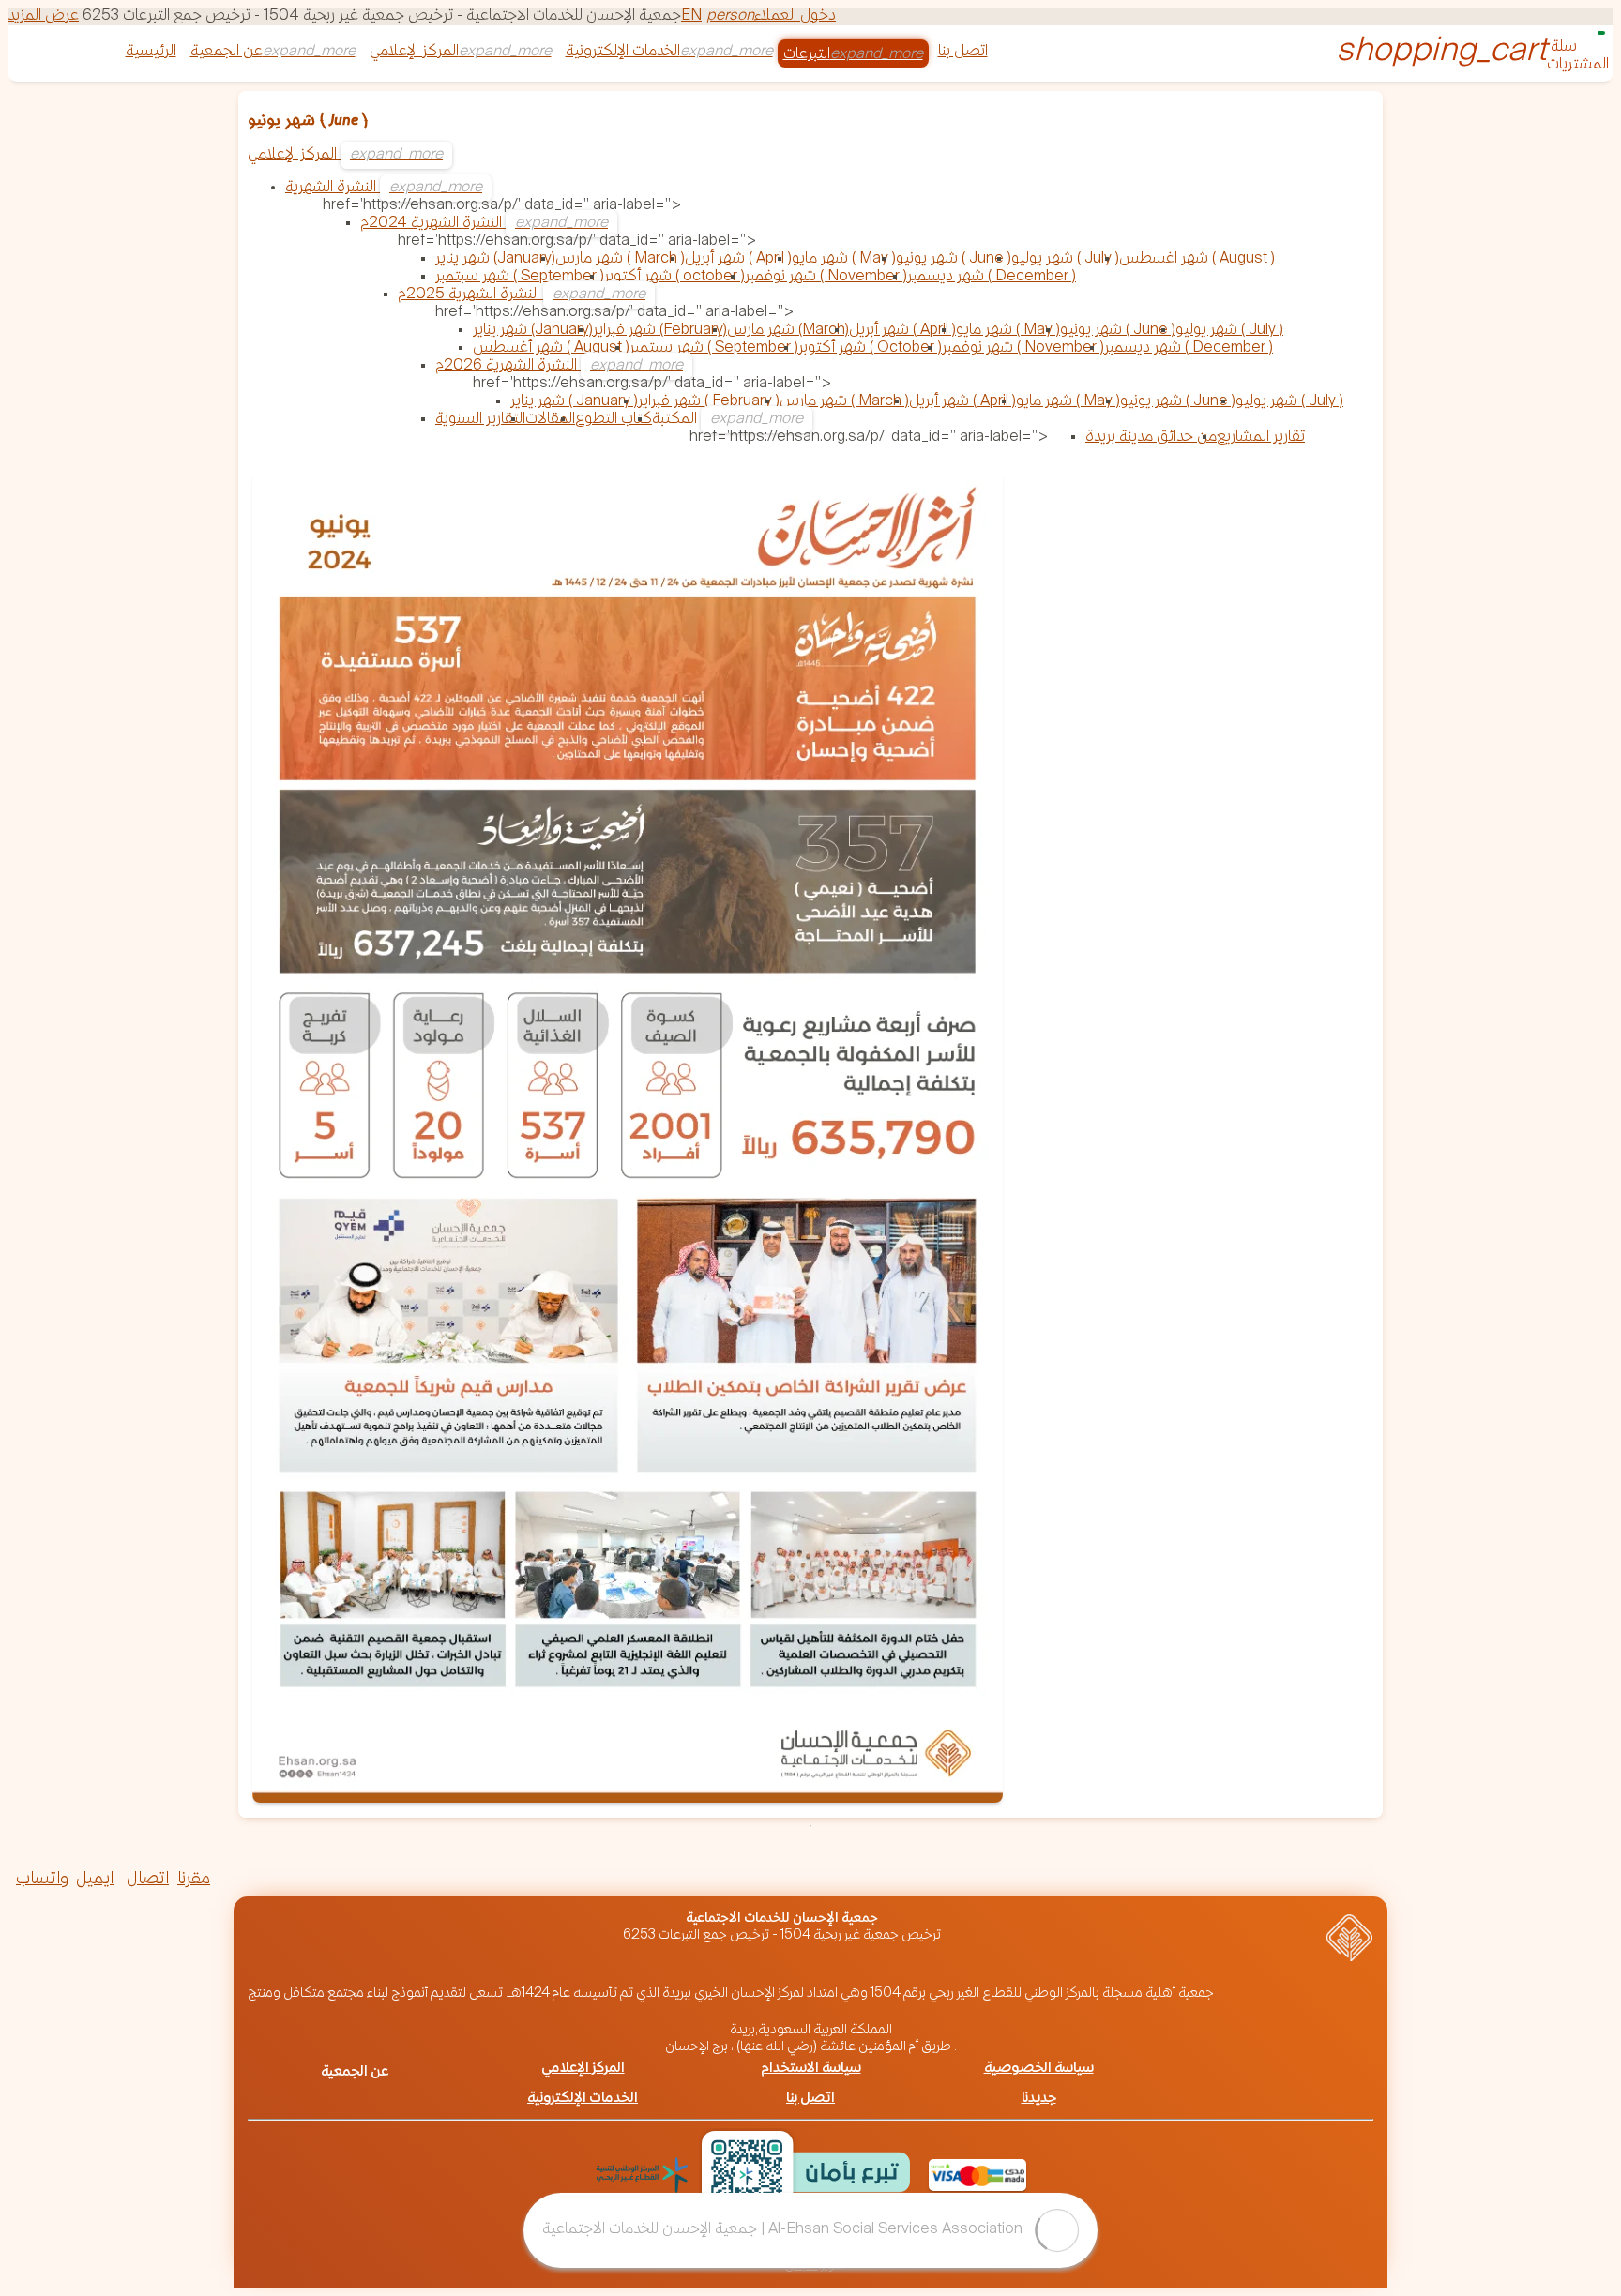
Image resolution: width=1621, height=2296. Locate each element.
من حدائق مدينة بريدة (1151, 438)
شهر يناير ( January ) (574, 402)
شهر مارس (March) (788, 331)
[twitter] (250, 1881)
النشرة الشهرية (333, 188)
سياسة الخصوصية (1039, 2069)
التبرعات (807, 55)
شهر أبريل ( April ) (738, 259)
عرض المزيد (43, 16)
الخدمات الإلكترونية (623, 52)
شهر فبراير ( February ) (709, 402)
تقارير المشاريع (1261, 438)
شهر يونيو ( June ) (954, 259)
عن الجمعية (227, 52)
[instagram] (300, 1881)
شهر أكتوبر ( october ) (674, 277)
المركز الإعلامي (414, 52)
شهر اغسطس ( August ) (1197, 259)
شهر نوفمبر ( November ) (826, 277)
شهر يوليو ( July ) (1065, 259)
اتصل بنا (963, 52)
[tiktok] (401, 1881)
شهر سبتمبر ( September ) (520, 277)
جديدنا (1039, 2099)
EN (691, 16)
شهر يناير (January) (495, 259)
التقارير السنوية (480, 420)
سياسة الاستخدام (811, 2069)
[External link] (642, 2175)
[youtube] (351, 1881)
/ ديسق (802, 2266)
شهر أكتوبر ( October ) (870, 348)
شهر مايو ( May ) (844, 259)
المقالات (550, 420)
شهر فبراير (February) (660, 331)
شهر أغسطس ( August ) (551, 348)
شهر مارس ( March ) (620, 259)
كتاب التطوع (614, 420)
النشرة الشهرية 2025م (470, 295)
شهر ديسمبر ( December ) (992, 277)
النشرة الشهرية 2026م (508, 366)
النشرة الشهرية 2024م (433, 224)
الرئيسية (151, 52)
